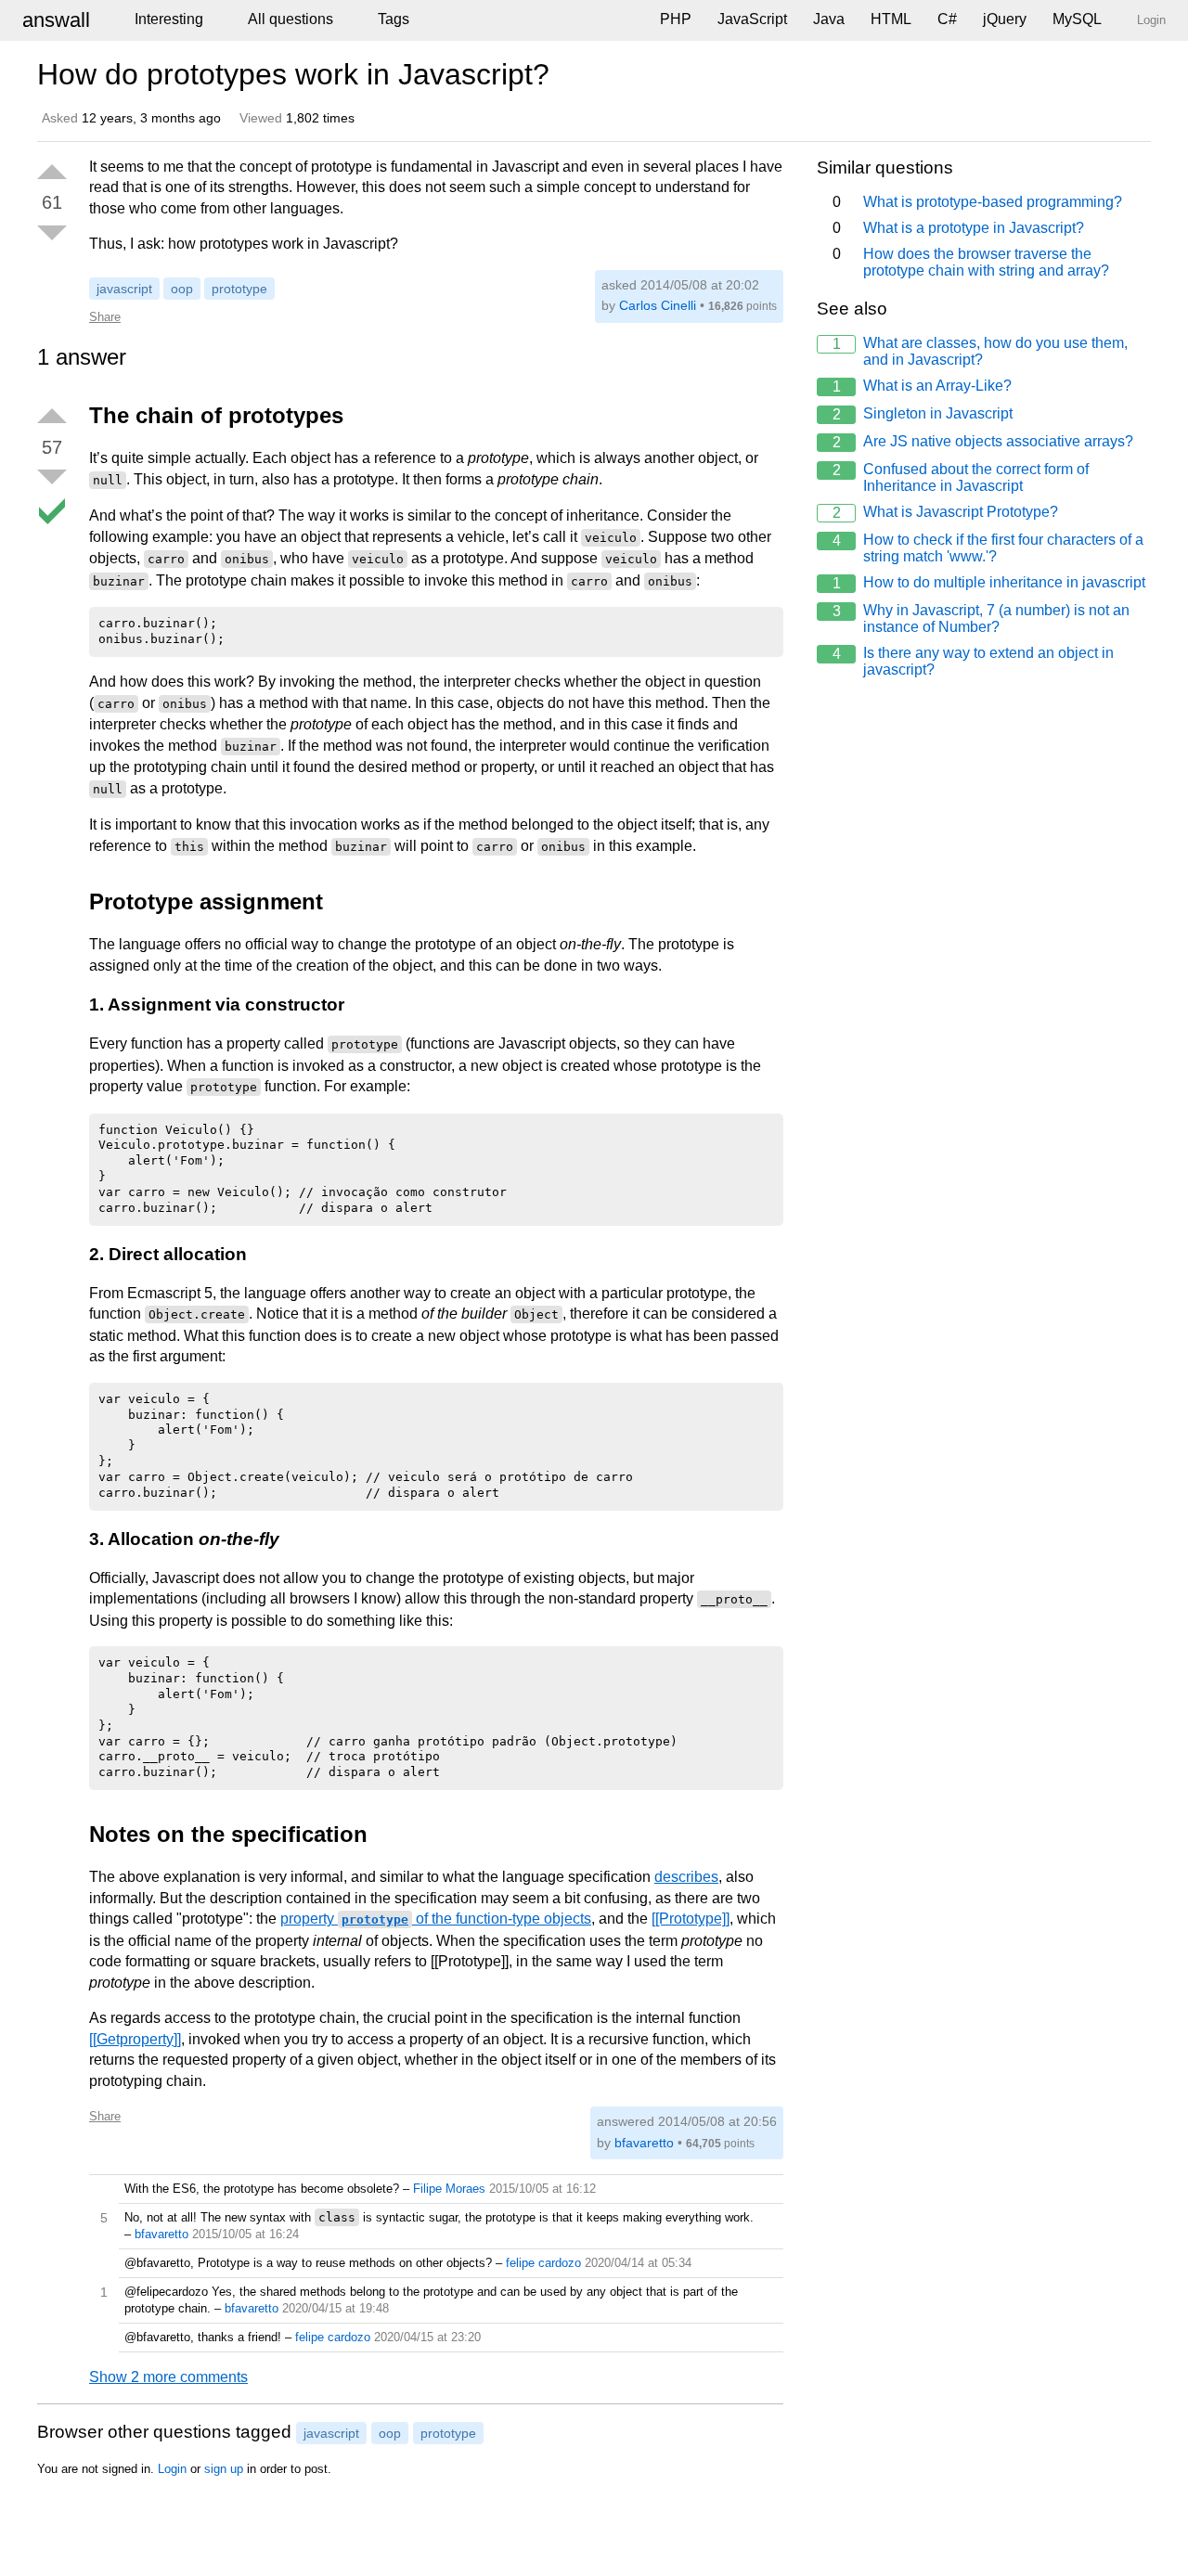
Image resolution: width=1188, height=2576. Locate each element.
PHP (676, 19)
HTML (891, 19)
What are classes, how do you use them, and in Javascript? (981, 351)
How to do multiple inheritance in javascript (989, 583)
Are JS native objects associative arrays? (983, 442)
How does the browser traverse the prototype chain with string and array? (971, 262)
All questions (291, 19)
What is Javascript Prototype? (946, 512)
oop (182, 289)
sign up (224, 2469)
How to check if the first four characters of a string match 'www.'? (988, 548)
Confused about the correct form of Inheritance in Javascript (961, 477)
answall (56, 20)
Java (829, 19)
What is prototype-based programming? (978, 202)
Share (105, 317)
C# (947, 19)
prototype (239, 289)
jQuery (1005, 19)
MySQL (1077, 19)
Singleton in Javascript (923, 414)
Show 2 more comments (168, 2377)
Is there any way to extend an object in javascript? (974, 661)
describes (686, 1877)
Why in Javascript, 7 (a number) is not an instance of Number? (981, 618)
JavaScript (752, 19)
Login (172, 2469)
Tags (394, 19)
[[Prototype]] (691, 1919)
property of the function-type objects (436, 1919)
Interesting (169, 19)
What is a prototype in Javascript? (959, 228)
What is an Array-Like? (923, 386)
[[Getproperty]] (135, 2039)
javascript (124, 289)
